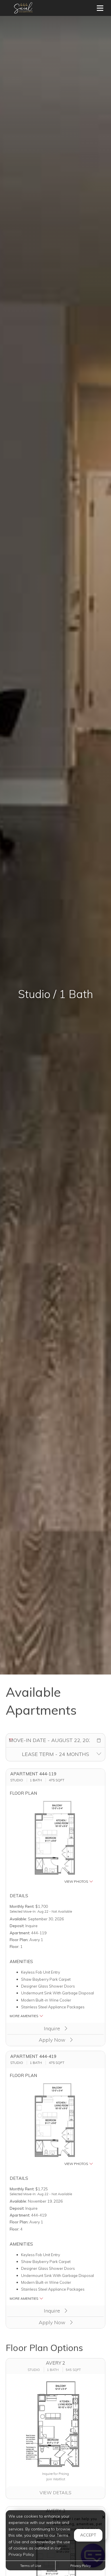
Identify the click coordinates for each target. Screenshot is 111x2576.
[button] (99, 1740)
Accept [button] (88, 2535)
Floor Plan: (19, 1940)
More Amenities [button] (24, 2016)
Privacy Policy (81, 2566)
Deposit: (17, 1926)
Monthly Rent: (22, 1906)
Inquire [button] (53, 2028)
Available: (18, 1919)
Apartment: (20, 1933)
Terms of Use (31, 2566)
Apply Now (53, 2040)
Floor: (15, 1946)
